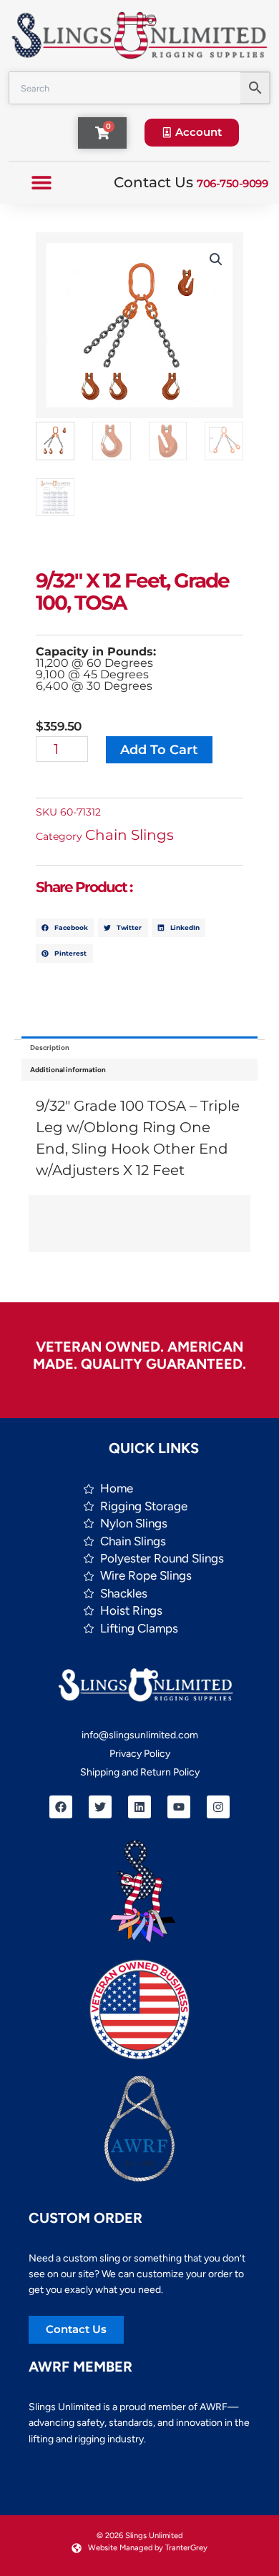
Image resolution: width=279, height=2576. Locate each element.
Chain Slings (129, 835)
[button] (41, 183)
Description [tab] (50, 1047)
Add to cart (159, 750)
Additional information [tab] (68, 1070)
